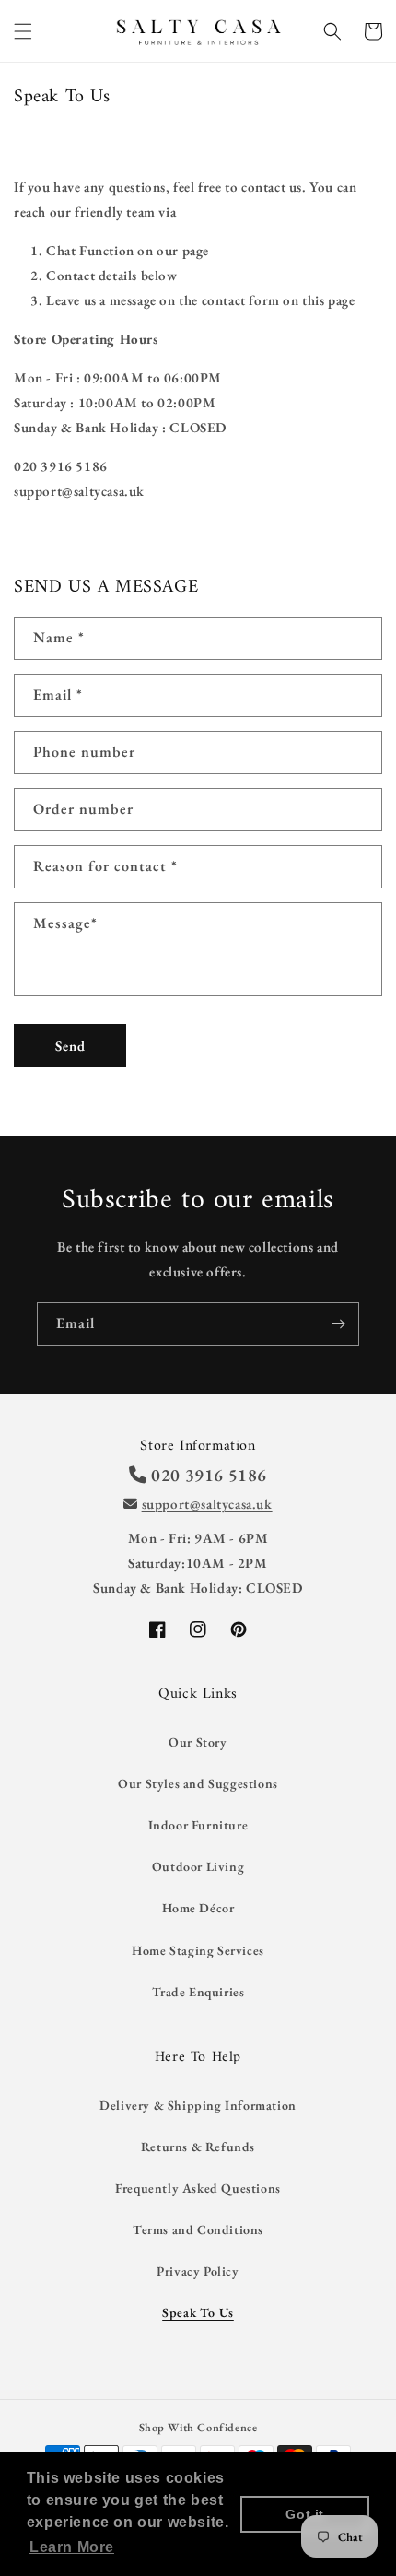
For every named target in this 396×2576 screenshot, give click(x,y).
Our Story (198, 1742)
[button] (23, 31)
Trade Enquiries (198, 1992)
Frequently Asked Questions (198, 2188)
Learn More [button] (72, 2547)
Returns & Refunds (198, 2147)
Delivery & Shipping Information (198, 2105)
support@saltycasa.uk (207, 1504)
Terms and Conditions (198, 2229)
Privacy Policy (198, 2271)
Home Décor (198, 1908)
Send (70, 1046)
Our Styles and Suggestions (198, 1783)
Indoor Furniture (198, 1825)
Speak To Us (198, 2312)
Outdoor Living (198, 1866)
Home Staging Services (198, 1950)
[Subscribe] (338, 1324)
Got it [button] (305, 2514)
